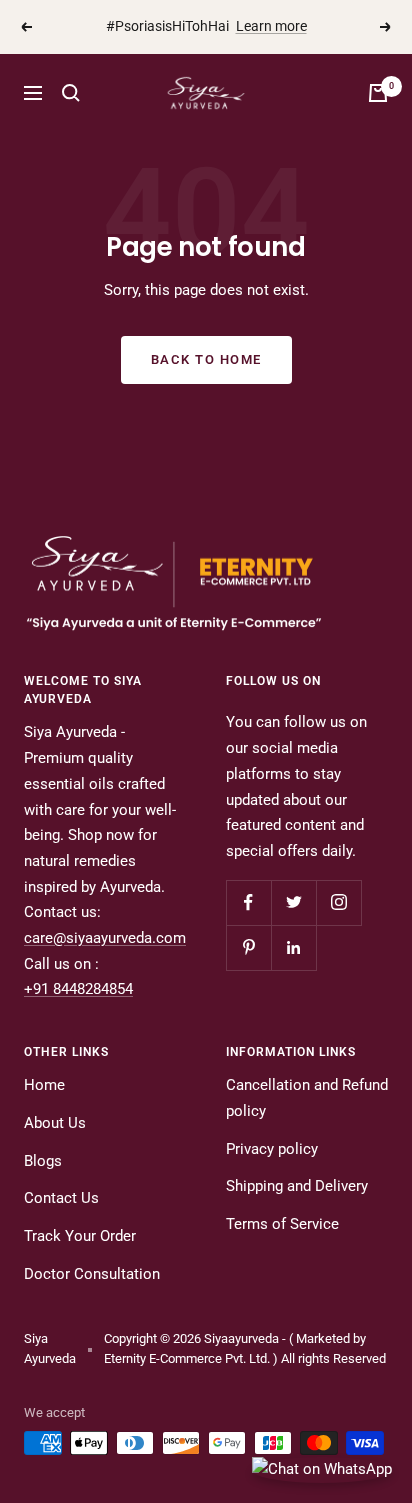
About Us (55, 1123)
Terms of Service (282, 1224)
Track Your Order (80, 1236)
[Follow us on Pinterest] (248, 947)
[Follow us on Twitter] (293, 902)
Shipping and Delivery (297, 1186)
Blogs (43, 1161)
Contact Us (61, 1198)
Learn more (271, 21)
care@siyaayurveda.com (105, 938)
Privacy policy (272, 1149)
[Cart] (378, 93)
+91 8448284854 (78, 989)
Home (44, 1085)
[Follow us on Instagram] (338, 902)
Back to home (206, 359)
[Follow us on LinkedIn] (293, 947)
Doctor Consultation (92, 1274)
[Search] (71, 93)
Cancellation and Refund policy (307, 1098)
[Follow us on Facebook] (248, 902)
